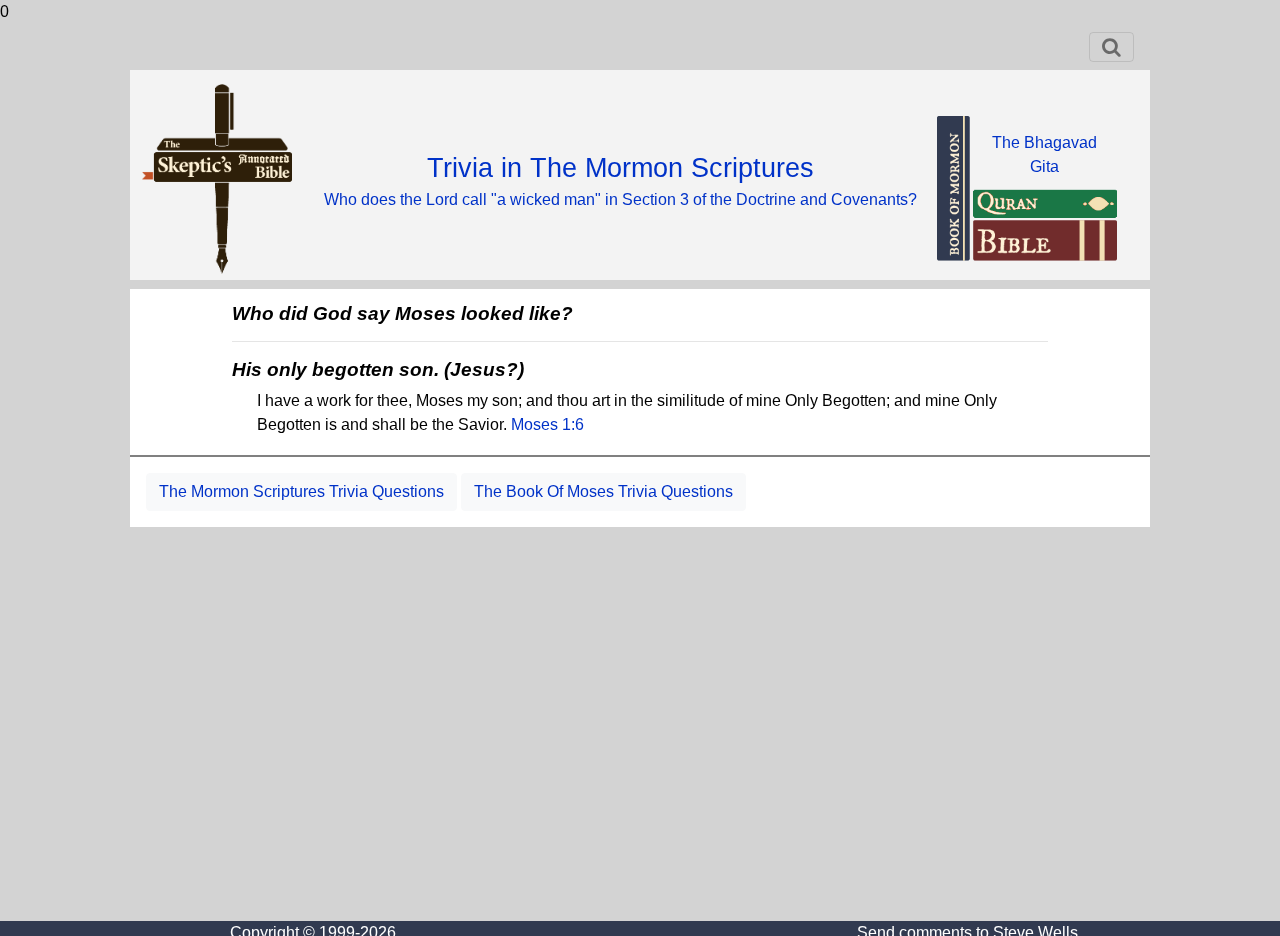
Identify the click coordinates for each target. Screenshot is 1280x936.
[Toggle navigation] (1111, 47)
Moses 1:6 (547, 424)
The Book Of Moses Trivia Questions (603, 491)
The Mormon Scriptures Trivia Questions (301, 491)
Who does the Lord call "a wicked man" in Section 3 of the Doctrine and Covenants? (620, 199)
